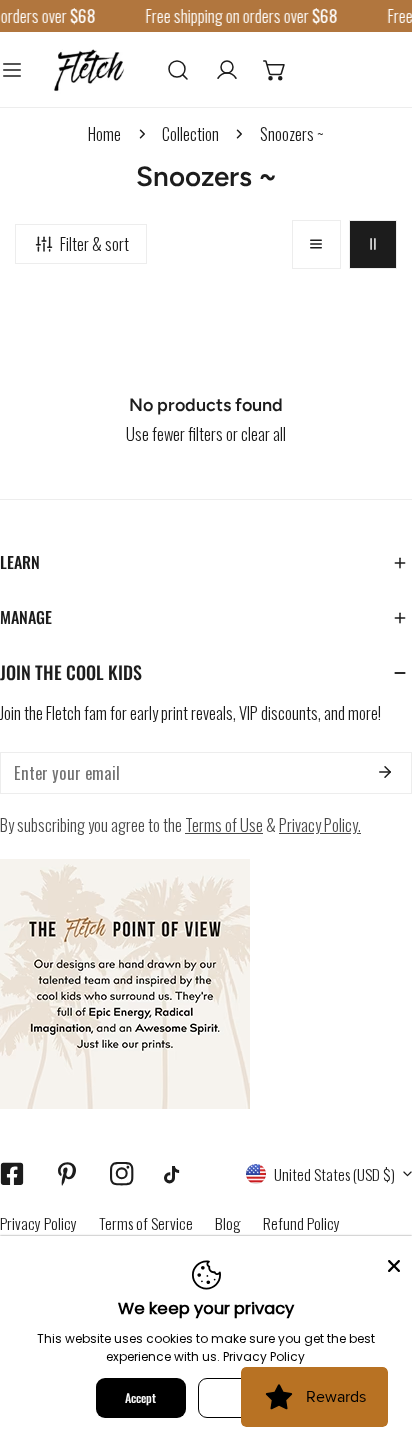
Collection (190, 133)
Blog (228, 1223)
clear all (263, 433)
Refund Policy (301, 1223)
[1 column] (316, 244)
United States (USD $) (334, 1174)
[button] (275, 69)
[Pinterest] (66, 1173)
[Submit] (384, 772)
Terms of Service (146, 1223)
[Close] (394, 1264)
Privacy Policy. (320, 824)
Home (104, 133)
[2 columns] (373, 244)
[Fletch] (89, 69)
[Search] (178, 69)
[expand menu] (12, 69)
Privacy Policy (38, 1223)
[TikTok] (176, 1175)
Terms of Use (224, 824)
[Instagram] (121, 1173)
